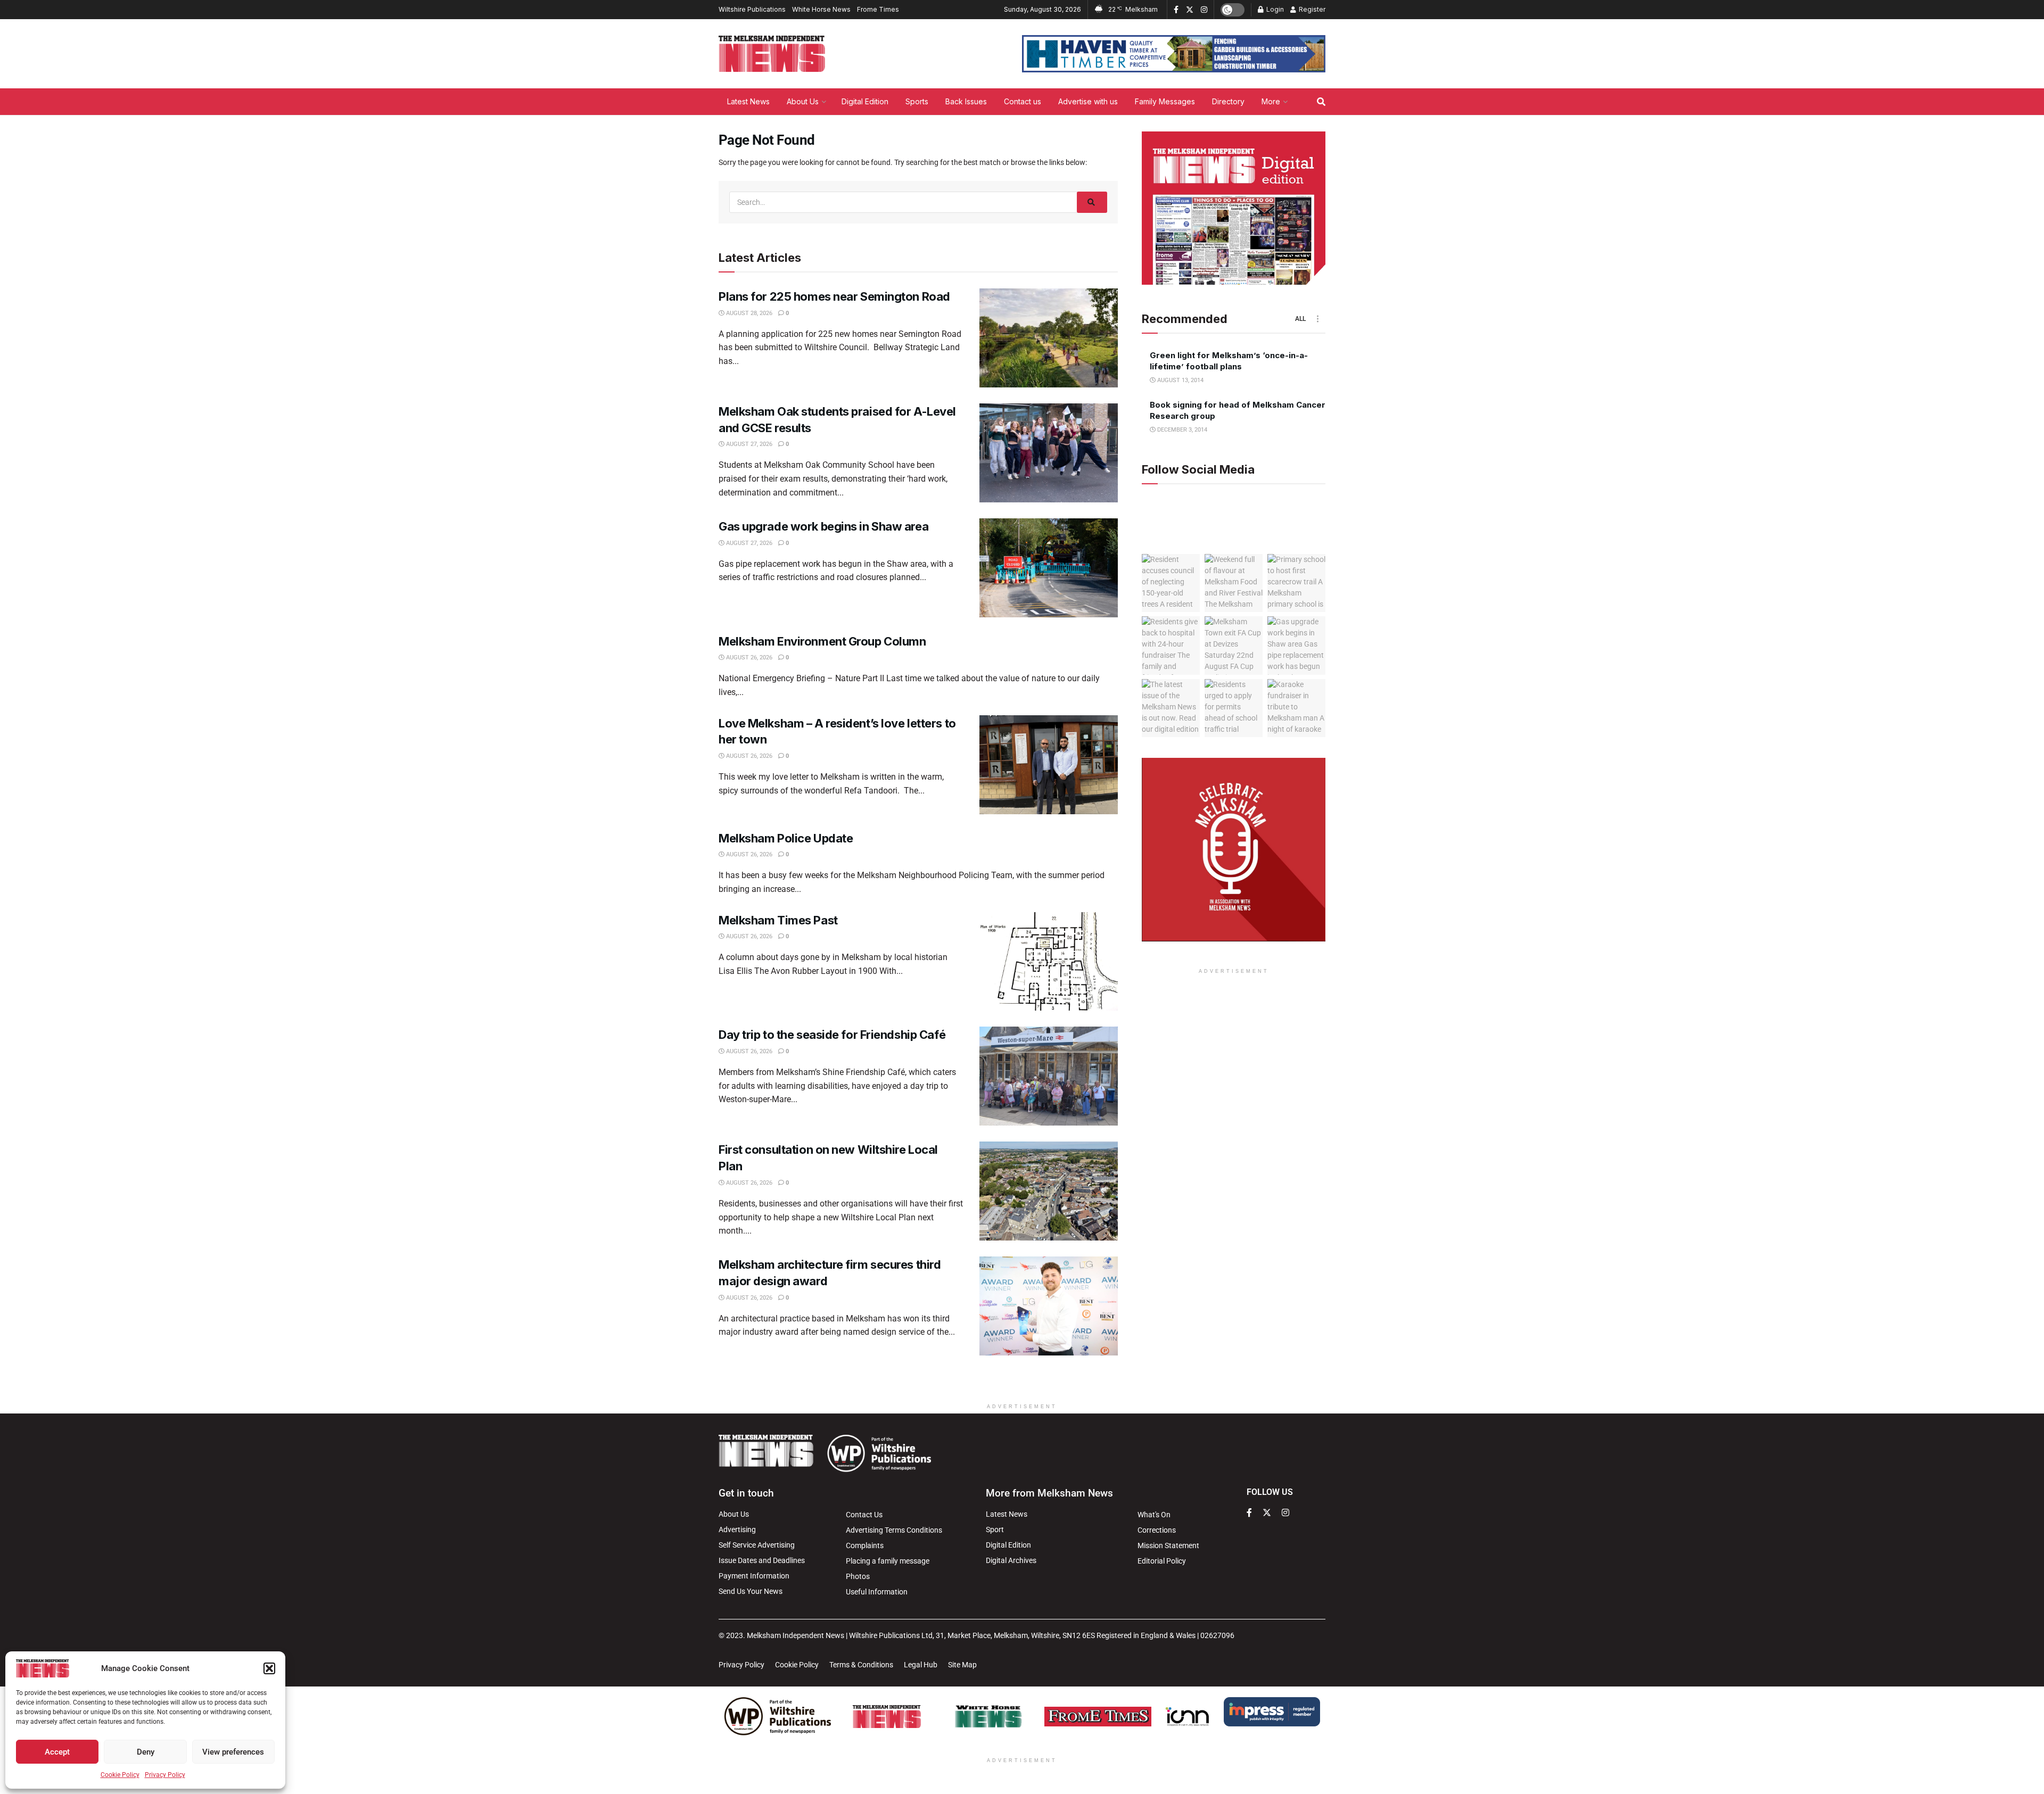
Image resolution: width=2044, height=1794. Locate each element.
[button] (269, 1668)
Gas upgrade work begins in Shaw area (823, 526)
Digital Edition (865, 101)
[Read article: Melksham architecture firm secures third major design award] (1049, 1306)
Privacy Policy (165, 1775)
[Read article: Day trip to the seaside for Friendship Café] (1049, 1076)
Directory (1228, 101)
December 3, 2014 (1181, 430)
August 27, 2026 (748, 444)
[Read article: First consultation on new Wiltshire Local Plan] (1049, 1191)
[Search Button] (1321, 102)
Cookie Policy (120, 1775)
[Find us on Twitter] (1190, 10)
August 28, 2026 (748, 313)
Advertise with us (1088, 101)
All (1300, 319)
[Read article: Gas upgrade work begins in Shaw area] (1049, 568)
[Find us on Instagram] (1204, 10)
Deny (146, 1752)
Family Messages (1165, 101)
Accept (57, 1752)
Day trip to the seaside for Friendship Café (832, 1035)
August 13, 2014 (1180, 380)
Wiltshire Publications (752, 9)
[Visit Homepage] (772, 54)
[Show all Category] (1317, 319)
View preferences (233, 1752)
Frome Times (878, 9)
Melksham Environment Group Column (822, 641)
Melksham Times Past (778, 920)
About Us (803, 101)
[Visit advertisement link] (1174, 54)
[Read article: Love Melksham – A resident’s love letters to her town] (1049, 765)
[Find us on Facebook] (1176, 10)
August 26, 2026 (748, 658)
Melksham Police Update (786, 838)
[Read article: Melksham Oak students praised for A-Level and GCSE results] (1049, 453)
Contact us (1023, 101)
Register (1311, 9)
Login (1274, 9)
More (1271, 101)
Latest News (748, 101)
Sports (917, 101)
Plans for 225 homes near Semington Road (835, 296)
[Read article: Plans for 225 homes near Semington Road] (1049, 338)
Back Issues (966, 101)
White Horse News (821, 9)
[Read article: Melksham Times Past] (1049, 962)
